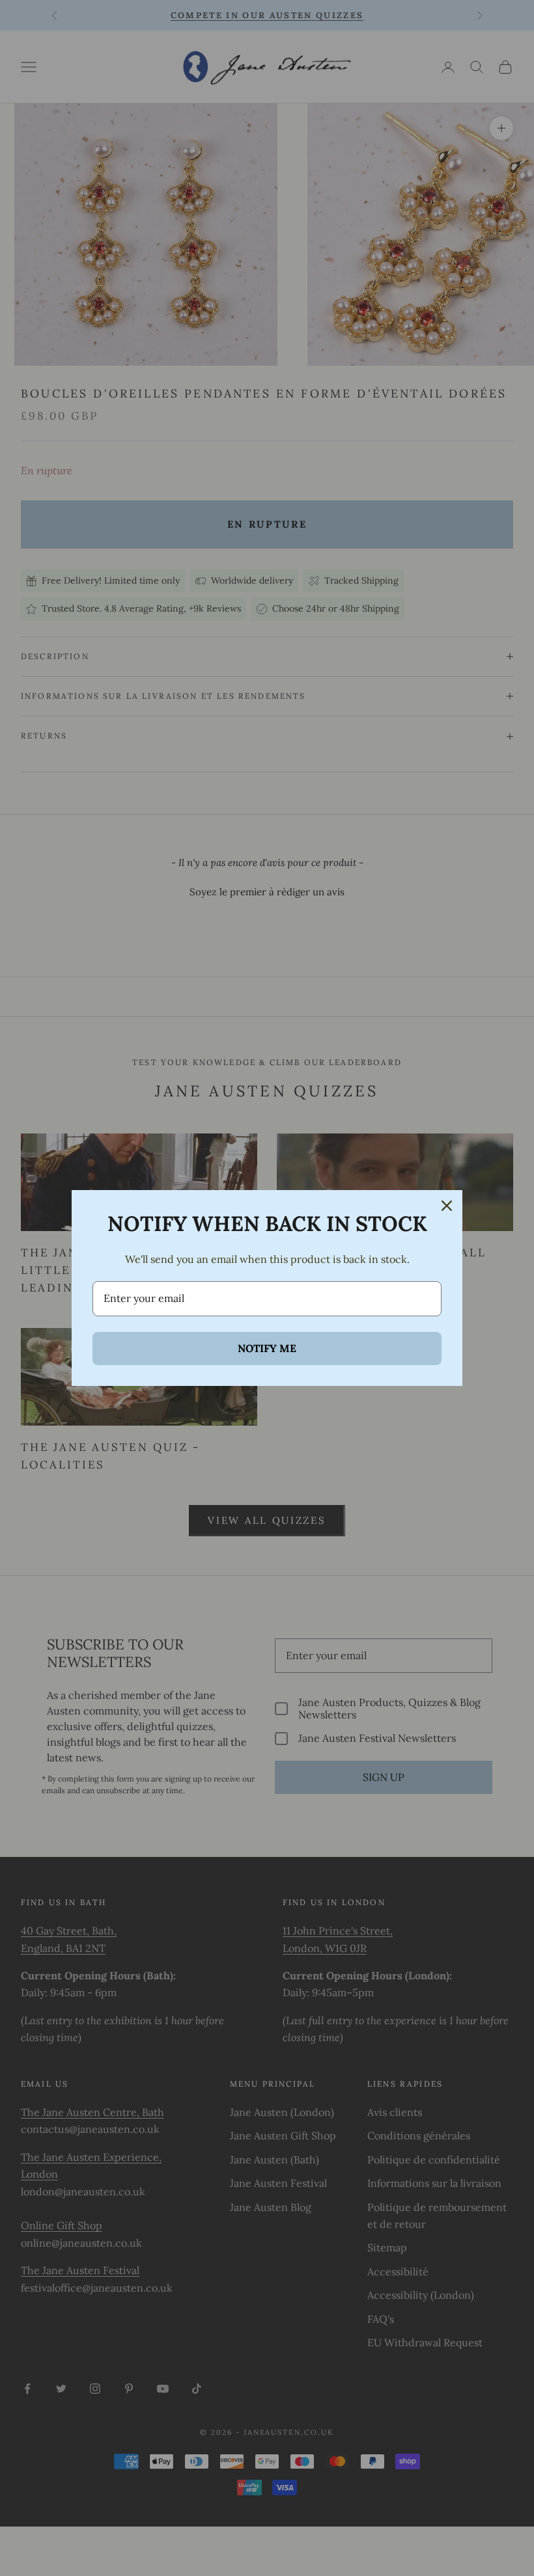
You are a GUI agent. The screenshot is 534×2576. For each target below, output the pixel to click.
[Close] (447, 1206)
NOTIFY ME (267, 1348)
